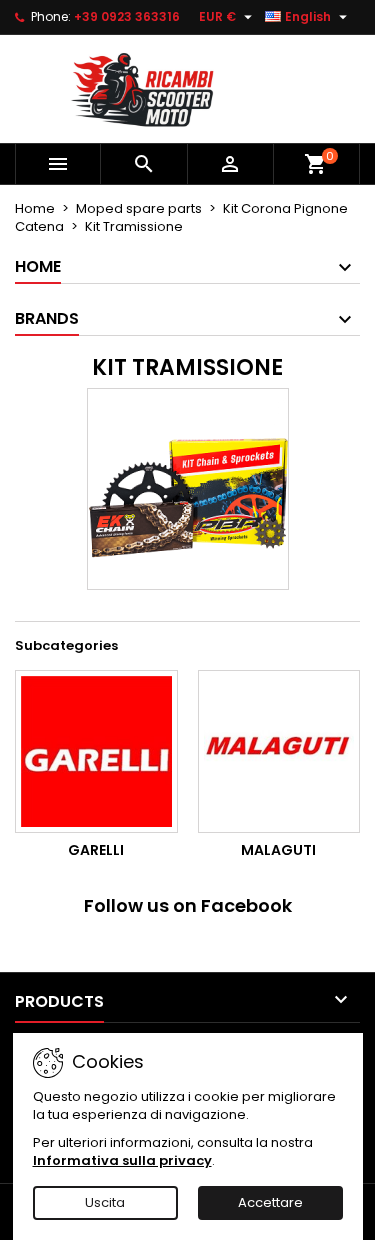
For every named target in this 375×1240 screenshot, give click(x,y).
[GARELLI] (96, 751)
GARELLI (96, 850)
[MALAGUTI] (279, 751)
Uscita (105, 1202)
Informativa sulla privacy (122, 1160)
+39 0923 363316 (127, 16)
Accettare (270, 1202)
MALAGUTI (278, 850)
